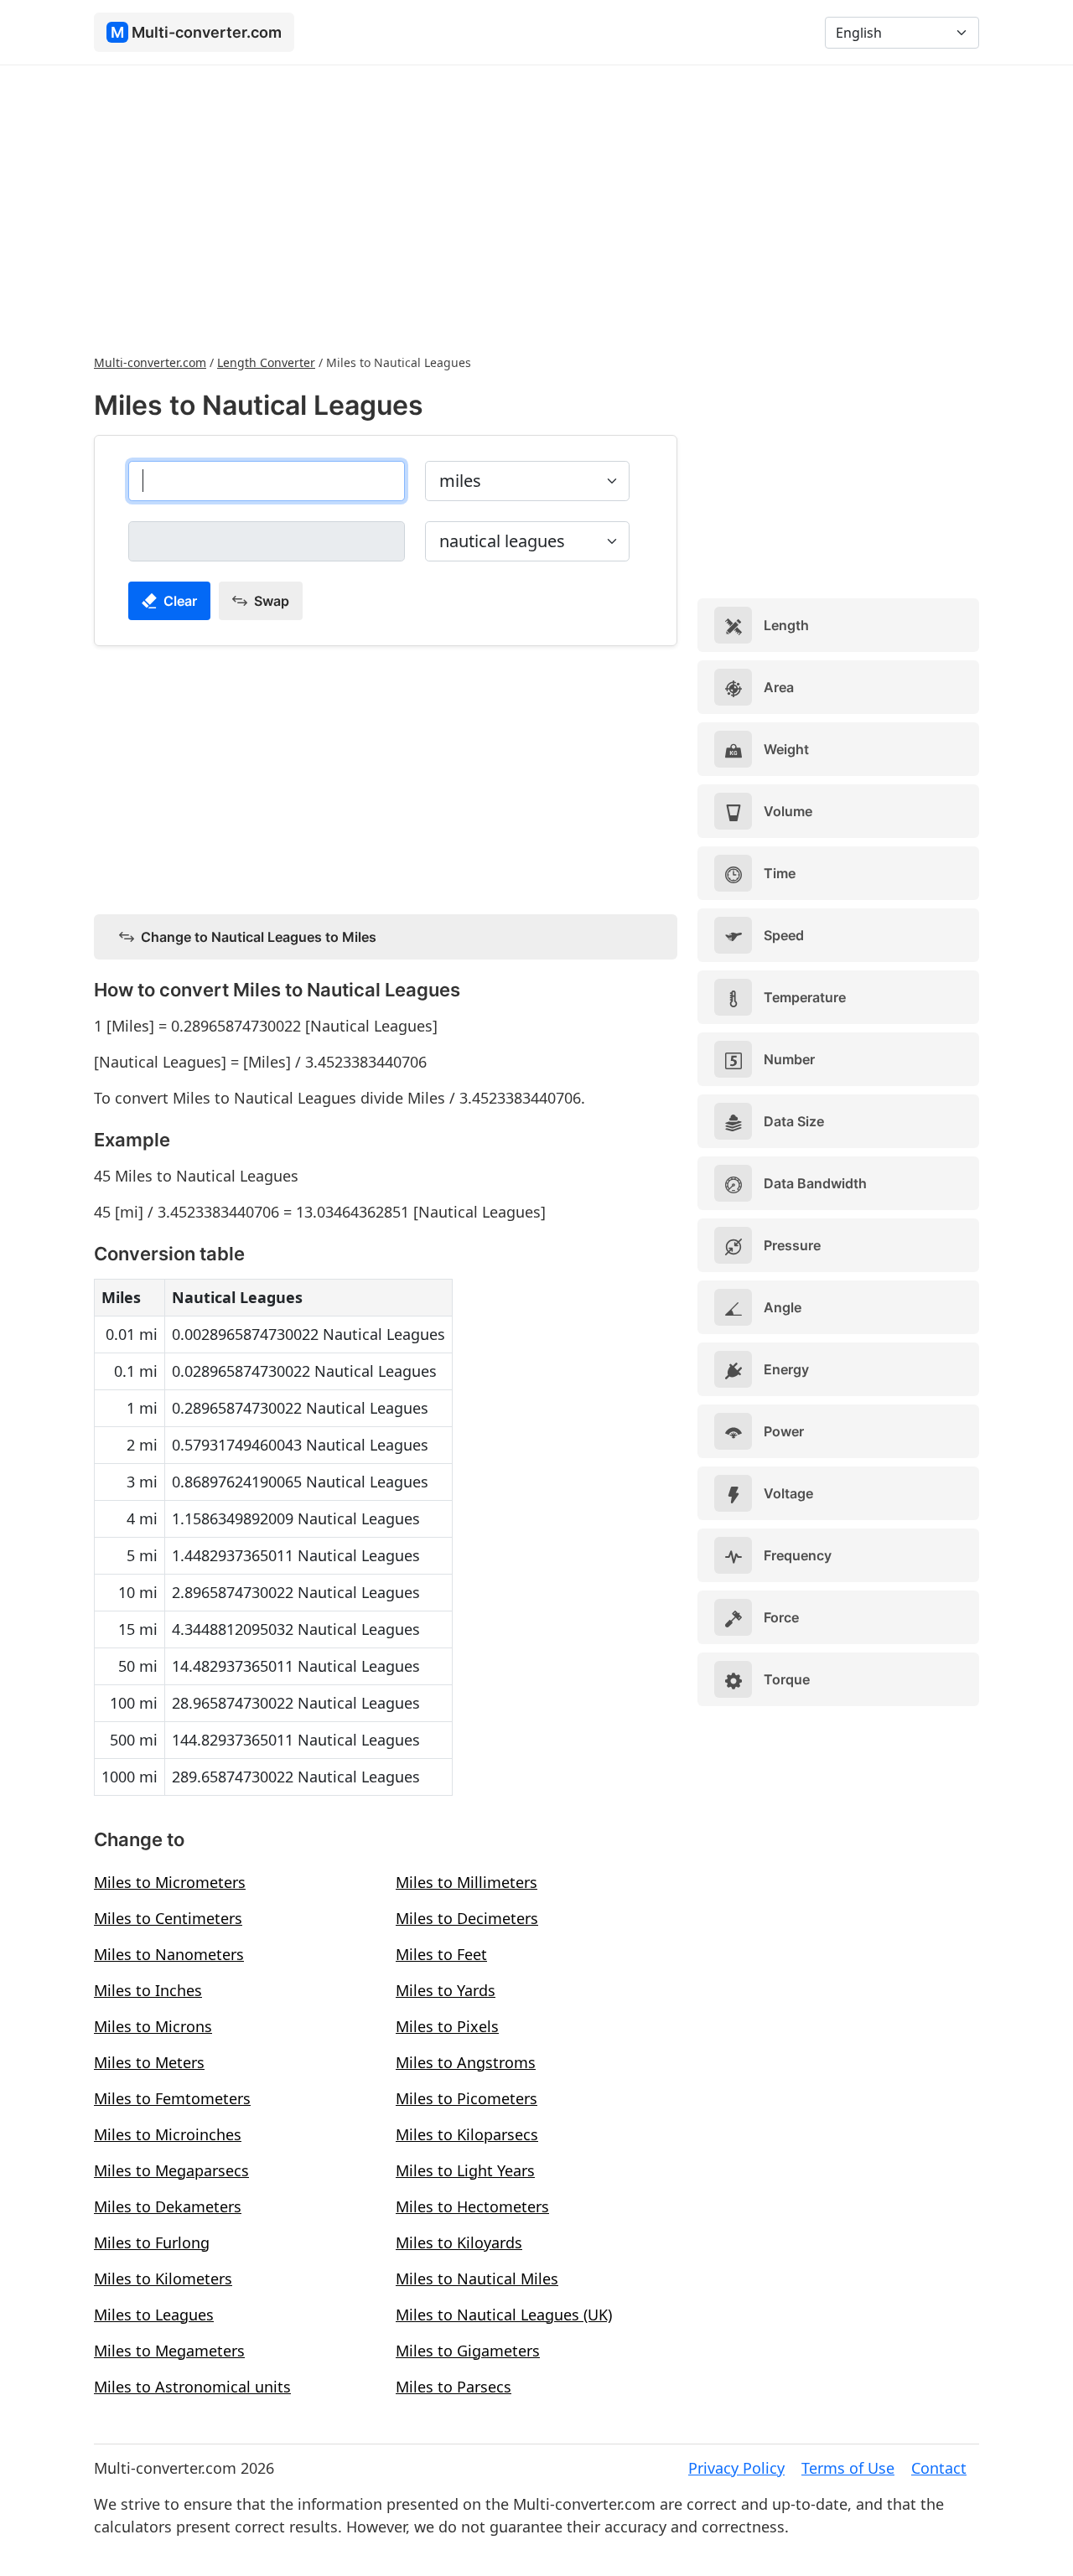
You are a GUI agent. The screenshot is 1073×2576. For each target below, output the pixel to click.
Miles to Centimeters (168, 1918)
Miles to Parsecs (454, 2387)
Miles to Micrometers (170, 1882)
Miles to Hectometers (472, 2206)
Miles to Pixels (447, 2026)
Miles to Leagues (154, 2315)
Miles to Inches (148, 1990)
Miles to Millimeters (467, 1882)
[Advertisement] (536, 208)
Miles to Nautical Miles (477, 2279)
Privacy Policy (736, 2468)
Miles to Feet (441, 1954)
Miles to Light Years (465, 2170)
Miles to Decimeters (467, 1918)
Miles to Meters (149, 2062)
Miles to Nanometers (169, 1954)
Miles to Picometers (467, 2098)
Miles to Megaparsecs (171, 2170)
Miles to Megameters (169, 2351)
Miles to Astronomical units (192, 2387)
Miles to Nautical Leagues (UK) (504, 2315)
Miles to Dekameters (168, 2206)
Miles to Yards (446, 1990)
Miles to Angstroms (466, 2062)
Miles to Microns (153, 2026)
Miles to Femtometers (172, 2098)
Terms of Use (848, 2468)
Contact (939, 2468)
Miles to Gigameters (468, 2351)
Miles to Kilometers (163, 2279)
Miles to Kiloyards (459, 2242)
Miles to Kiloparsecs (467, 2134)
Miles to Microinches (168, 2134)
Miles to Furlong (152, 2242)
